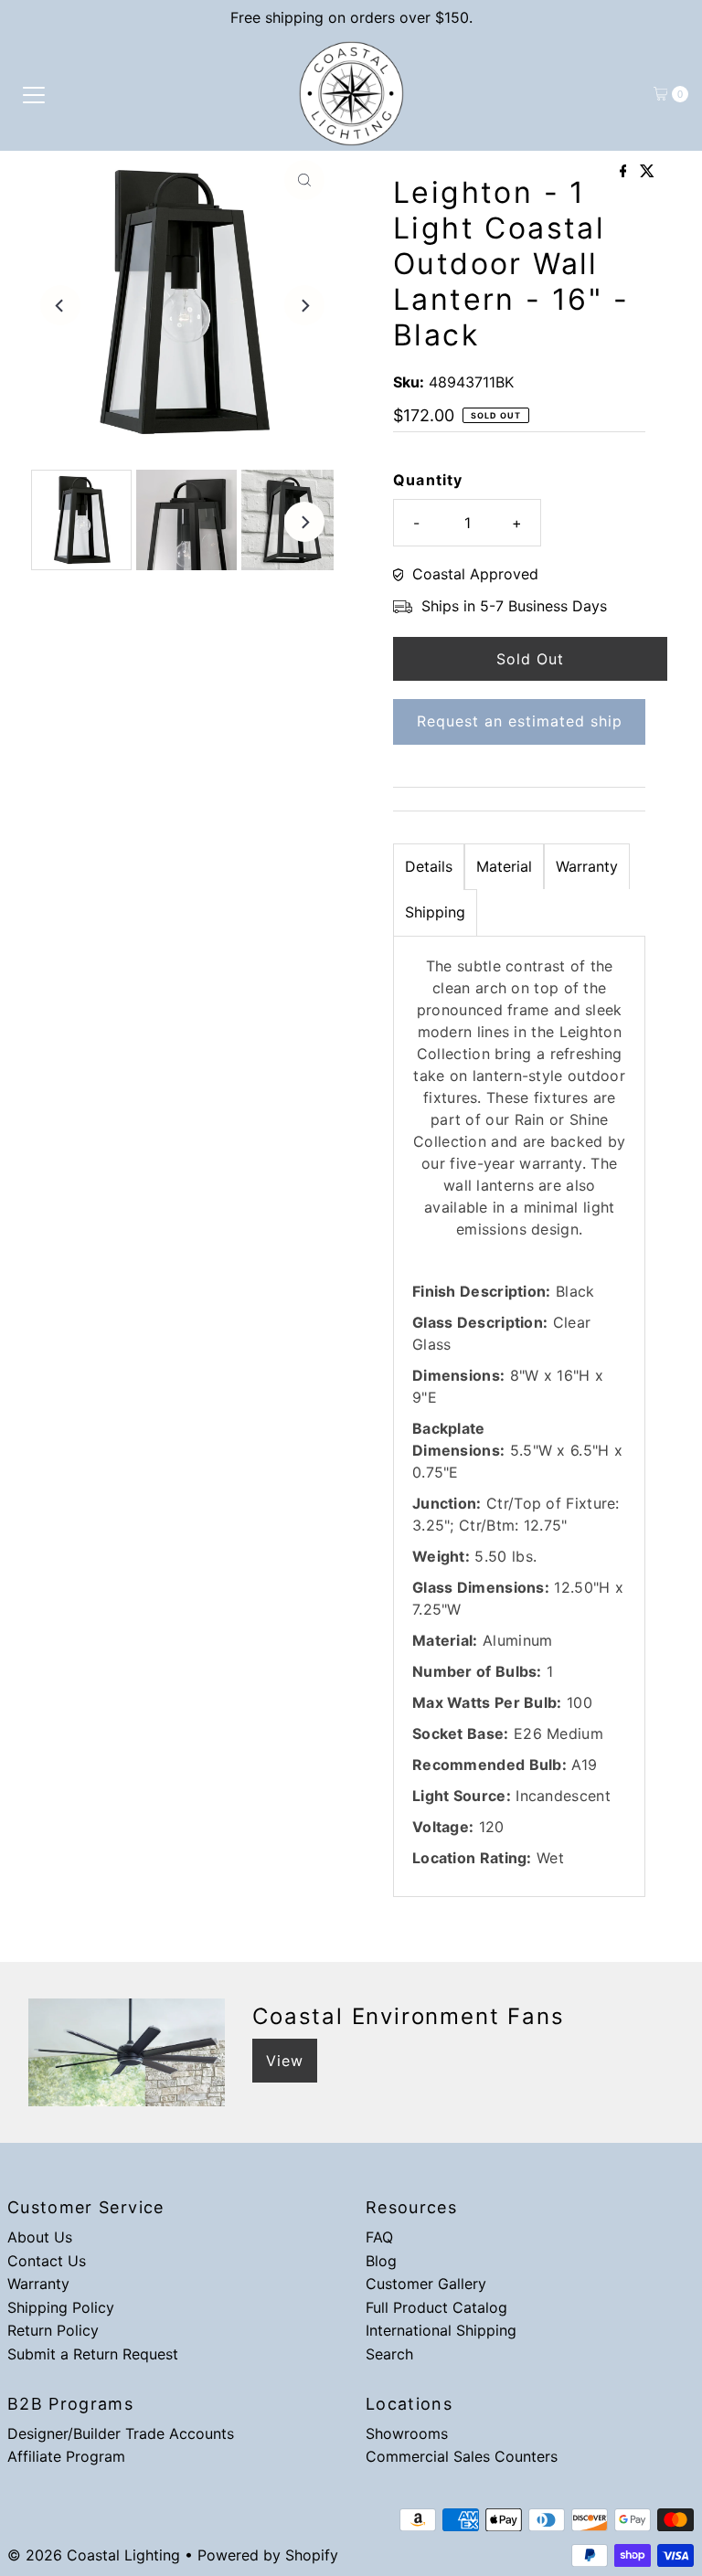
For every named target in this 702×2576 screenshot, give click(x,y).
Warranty (587, 866)
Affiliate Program (66, 2456)
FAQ (379, 2237)
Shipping (435, 912)
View (285, 2061)
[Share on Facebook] (626, 172)
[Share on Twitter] (647, 172)
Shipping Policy (61, 2307)
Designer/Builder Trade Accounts (121, 2433)
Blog (381, 2261)
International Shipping (441, 2330)
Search (389, 2354)
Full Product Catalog (436, 2307)
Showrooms (407, 2433)
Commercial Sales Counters (462, 2456)
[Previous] (60, 305)
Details (429, 866)
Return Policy (53, 2330)
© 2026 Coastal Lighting (94, 2555)
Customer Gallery (426, 2284)
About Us (40, 2237)
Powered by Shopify (268, 2555)
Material (504, 866)
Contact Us (47, 2261)
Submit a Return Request (93, 2354)
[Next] (304, 305)
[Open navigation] (34, 94)
